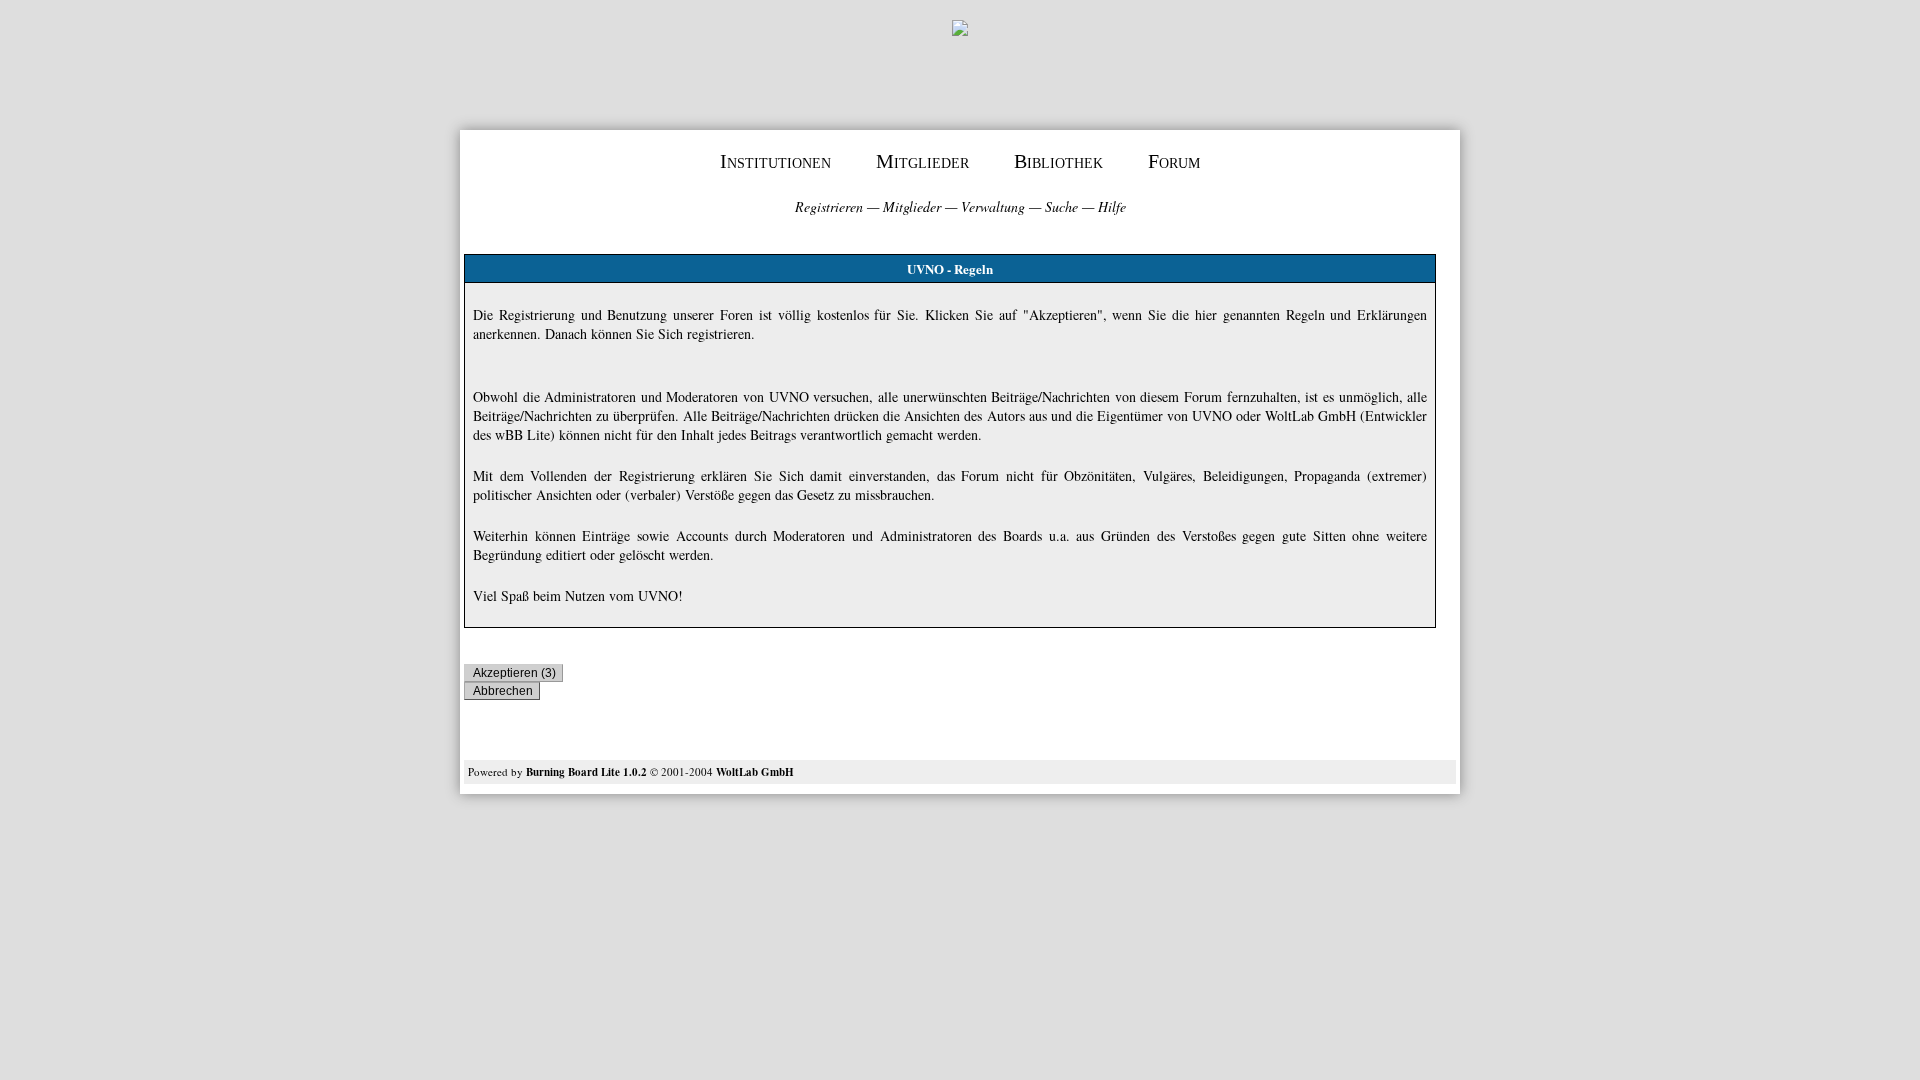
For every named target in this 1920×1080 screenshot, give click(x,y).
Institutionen (775, 161)
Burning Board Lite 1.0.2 (586, 772)
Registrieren (829, 206)
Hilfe (1112, 206)
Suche (1061, 206)
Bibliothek (1058, 161)
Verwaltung (993, 206)
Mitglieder (922, 161)
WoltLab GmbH (755, 772)
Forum (1174, 161)
